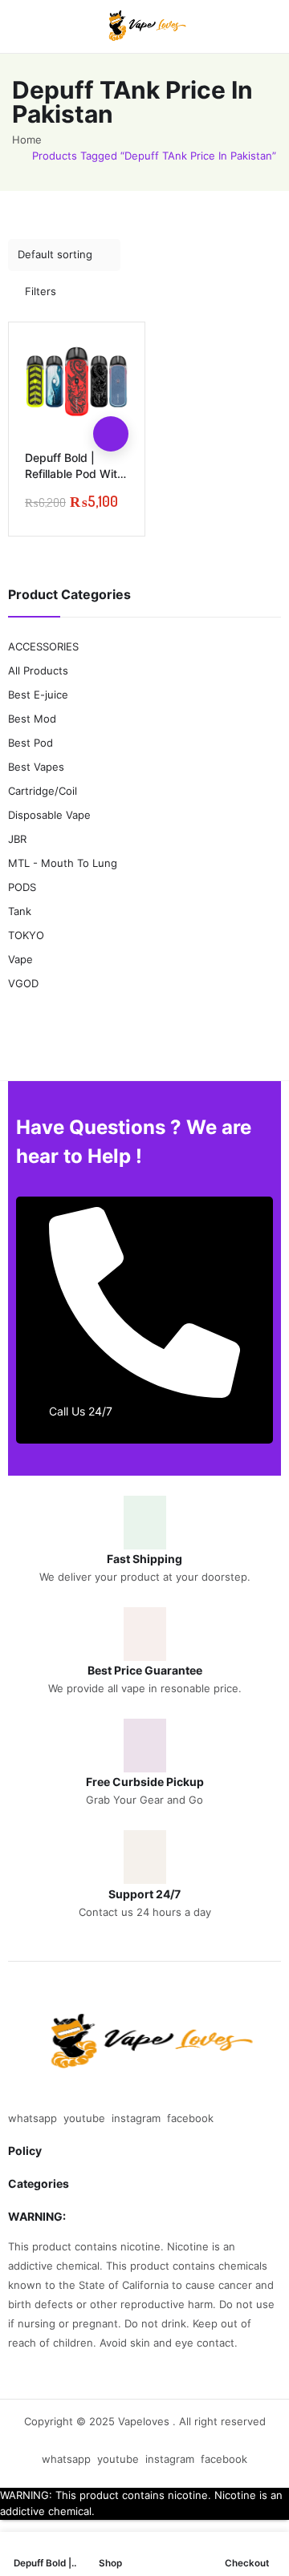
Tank (20, 911)
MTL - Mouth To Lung (63, 863)
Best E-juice (38, 695)
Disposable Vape (49, 815)
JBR (17, 839)
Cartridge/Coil (43, 791)
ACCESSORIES (43, 646)
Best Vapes (36, 767)
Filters (41, 291)
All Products (38, 670)
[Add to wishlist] (111, 399)
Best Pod (31, 743)
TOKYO (26, 935)
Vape (20, 959)
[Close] (271, 551)
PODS (22, 887)
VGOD (23, 983)
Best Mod (32, 719)
